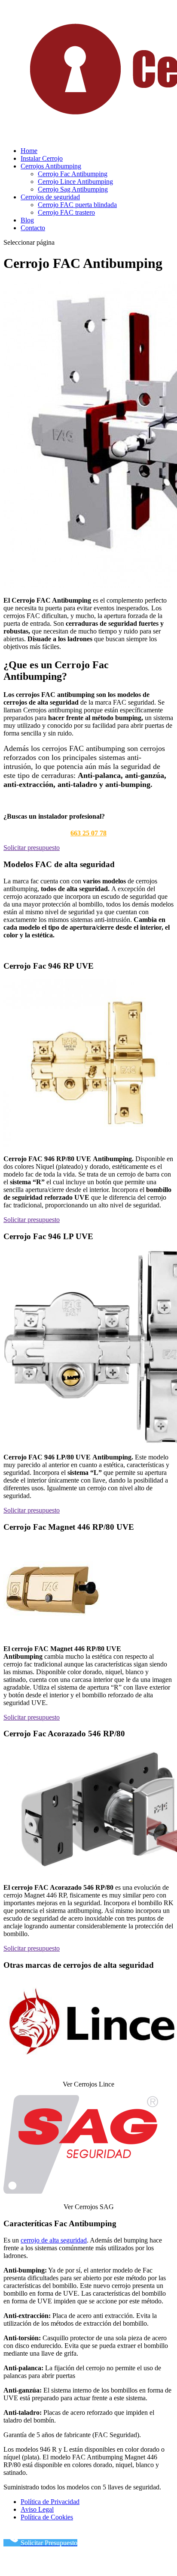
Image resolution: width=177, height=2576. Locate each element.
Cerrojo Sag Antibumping (73, 189)
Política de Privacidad (50, 2502)
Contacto (33, 228)
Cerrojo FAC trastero (66, 212)
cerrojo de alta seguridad (54, 2240)
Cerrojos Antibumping (51, 166)
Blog (27, 220)
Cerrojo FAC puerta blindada (77, 205)
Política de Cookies (47, 2517)
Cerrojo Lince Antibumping (75, 182)
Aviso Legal (37, 2509)
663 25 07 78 (88, 833)
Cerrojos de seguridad (50, 197)
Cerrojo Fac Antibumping (73, 174)
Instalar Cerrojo (42, 158)
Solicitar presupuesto (32, 848)
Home (29, 151)
